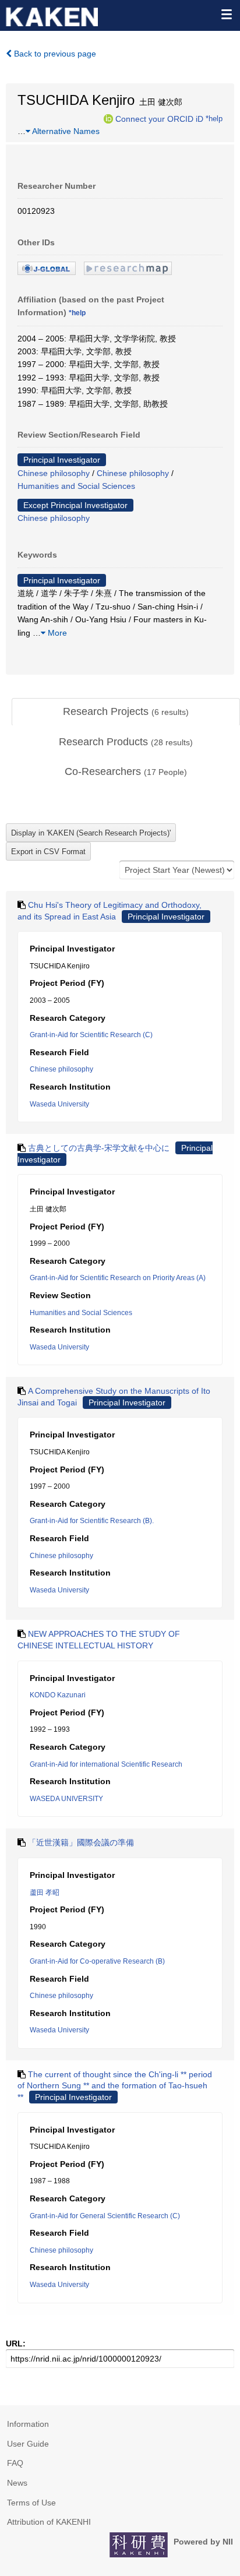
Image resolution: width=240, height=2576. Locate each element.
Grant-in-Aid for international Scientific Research (106, 1764)
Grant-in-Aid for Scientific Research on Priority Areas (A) (118, 1278)
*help (214, 118)
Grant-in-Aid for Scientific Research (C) (91, 1035)
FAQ (15, 2463)
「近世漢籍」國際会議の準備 (81, 1842)
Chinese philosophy (54, 473)
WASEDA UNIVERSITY (66, 1799)
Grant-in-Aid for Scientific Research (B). (92, 1521)
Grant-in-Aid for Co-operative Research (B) (97, 1961)
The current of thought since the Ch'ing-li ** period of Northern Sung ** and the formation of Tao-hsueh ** (115, 2086)
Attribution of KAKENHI (49, 2522)
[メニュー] (226, 14)
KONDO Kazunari (58, 1695)
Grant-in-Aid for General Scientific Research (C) (105, 2216)
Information (28, 2424)
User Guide (28, 2444)
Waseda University (59, 1104)
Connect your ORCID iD (159, 118)
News (17, 2483)
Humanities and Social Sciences (76, 486)
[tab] (126, 712)
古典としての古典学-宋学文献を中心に (99, 1148)
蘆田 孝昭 (45, 1893)
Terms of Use (31, 2503)
